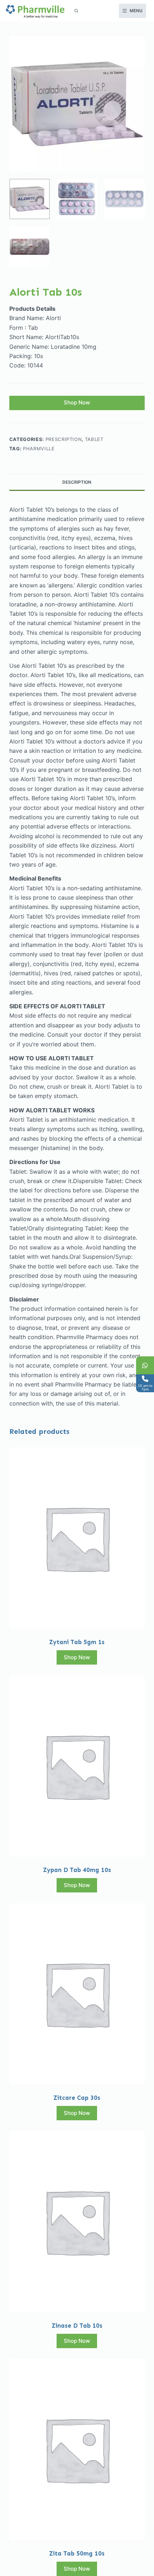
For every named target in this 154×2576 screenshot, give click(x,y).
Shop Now (77, 402)
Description (77, 482)
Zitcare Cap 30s (77, 2098)
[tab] (77, 482)
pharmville (39, 449)
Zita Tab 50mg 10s (77, 2553)
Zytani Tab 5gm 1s (77, 1642)
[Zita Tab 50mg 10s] (77, 2450)
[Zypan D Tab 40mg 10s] (77, 1766)
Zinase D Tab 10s (77, 2326)
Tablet (94, 439)
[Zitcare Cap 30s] (77, 1994)
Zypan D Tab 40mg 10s (77, 1870)
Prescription (64, 439)
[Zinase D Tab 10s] (77, 2222)
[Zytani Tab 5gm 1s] (77, 1538)
